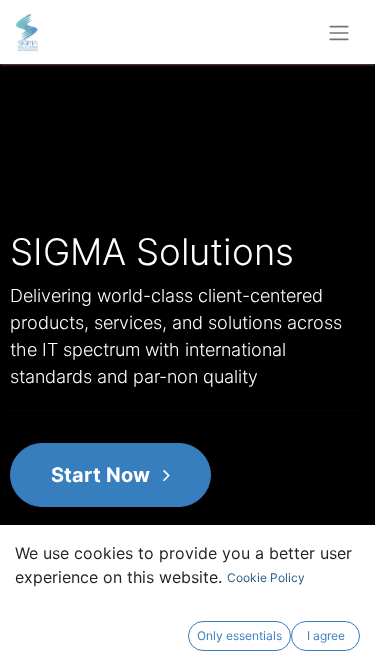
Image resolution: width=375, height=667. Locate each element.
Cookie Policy (266, 577)
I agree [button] (326, 635)
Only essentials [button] (239, 635)
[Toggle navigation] (339, 32)
